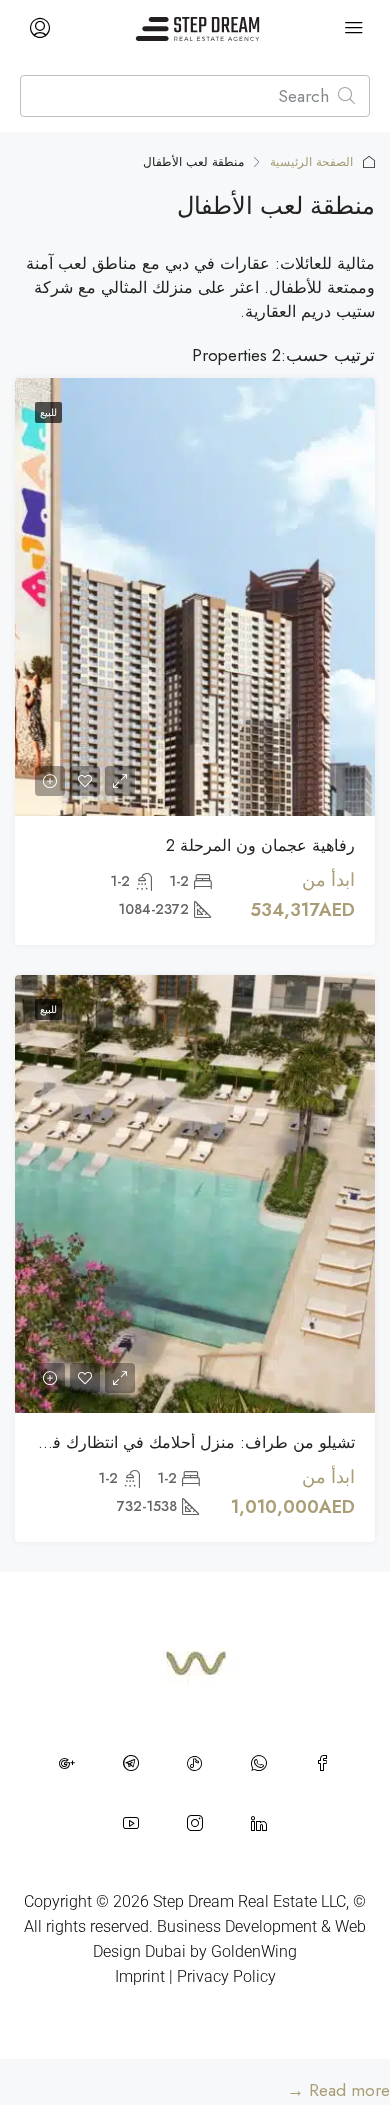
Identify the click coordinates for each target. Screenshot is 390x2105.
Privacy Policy (226, 1976)
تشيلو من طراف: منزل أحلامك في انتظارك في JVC (182, 1442)
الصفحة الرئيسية (311, 162)
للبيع (48, 412)
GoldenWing (254, 1951)
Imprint (140, 1976)
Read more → (338, 2090)
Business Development (237, 1926)
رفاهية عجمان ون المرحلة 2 (260, 845)
